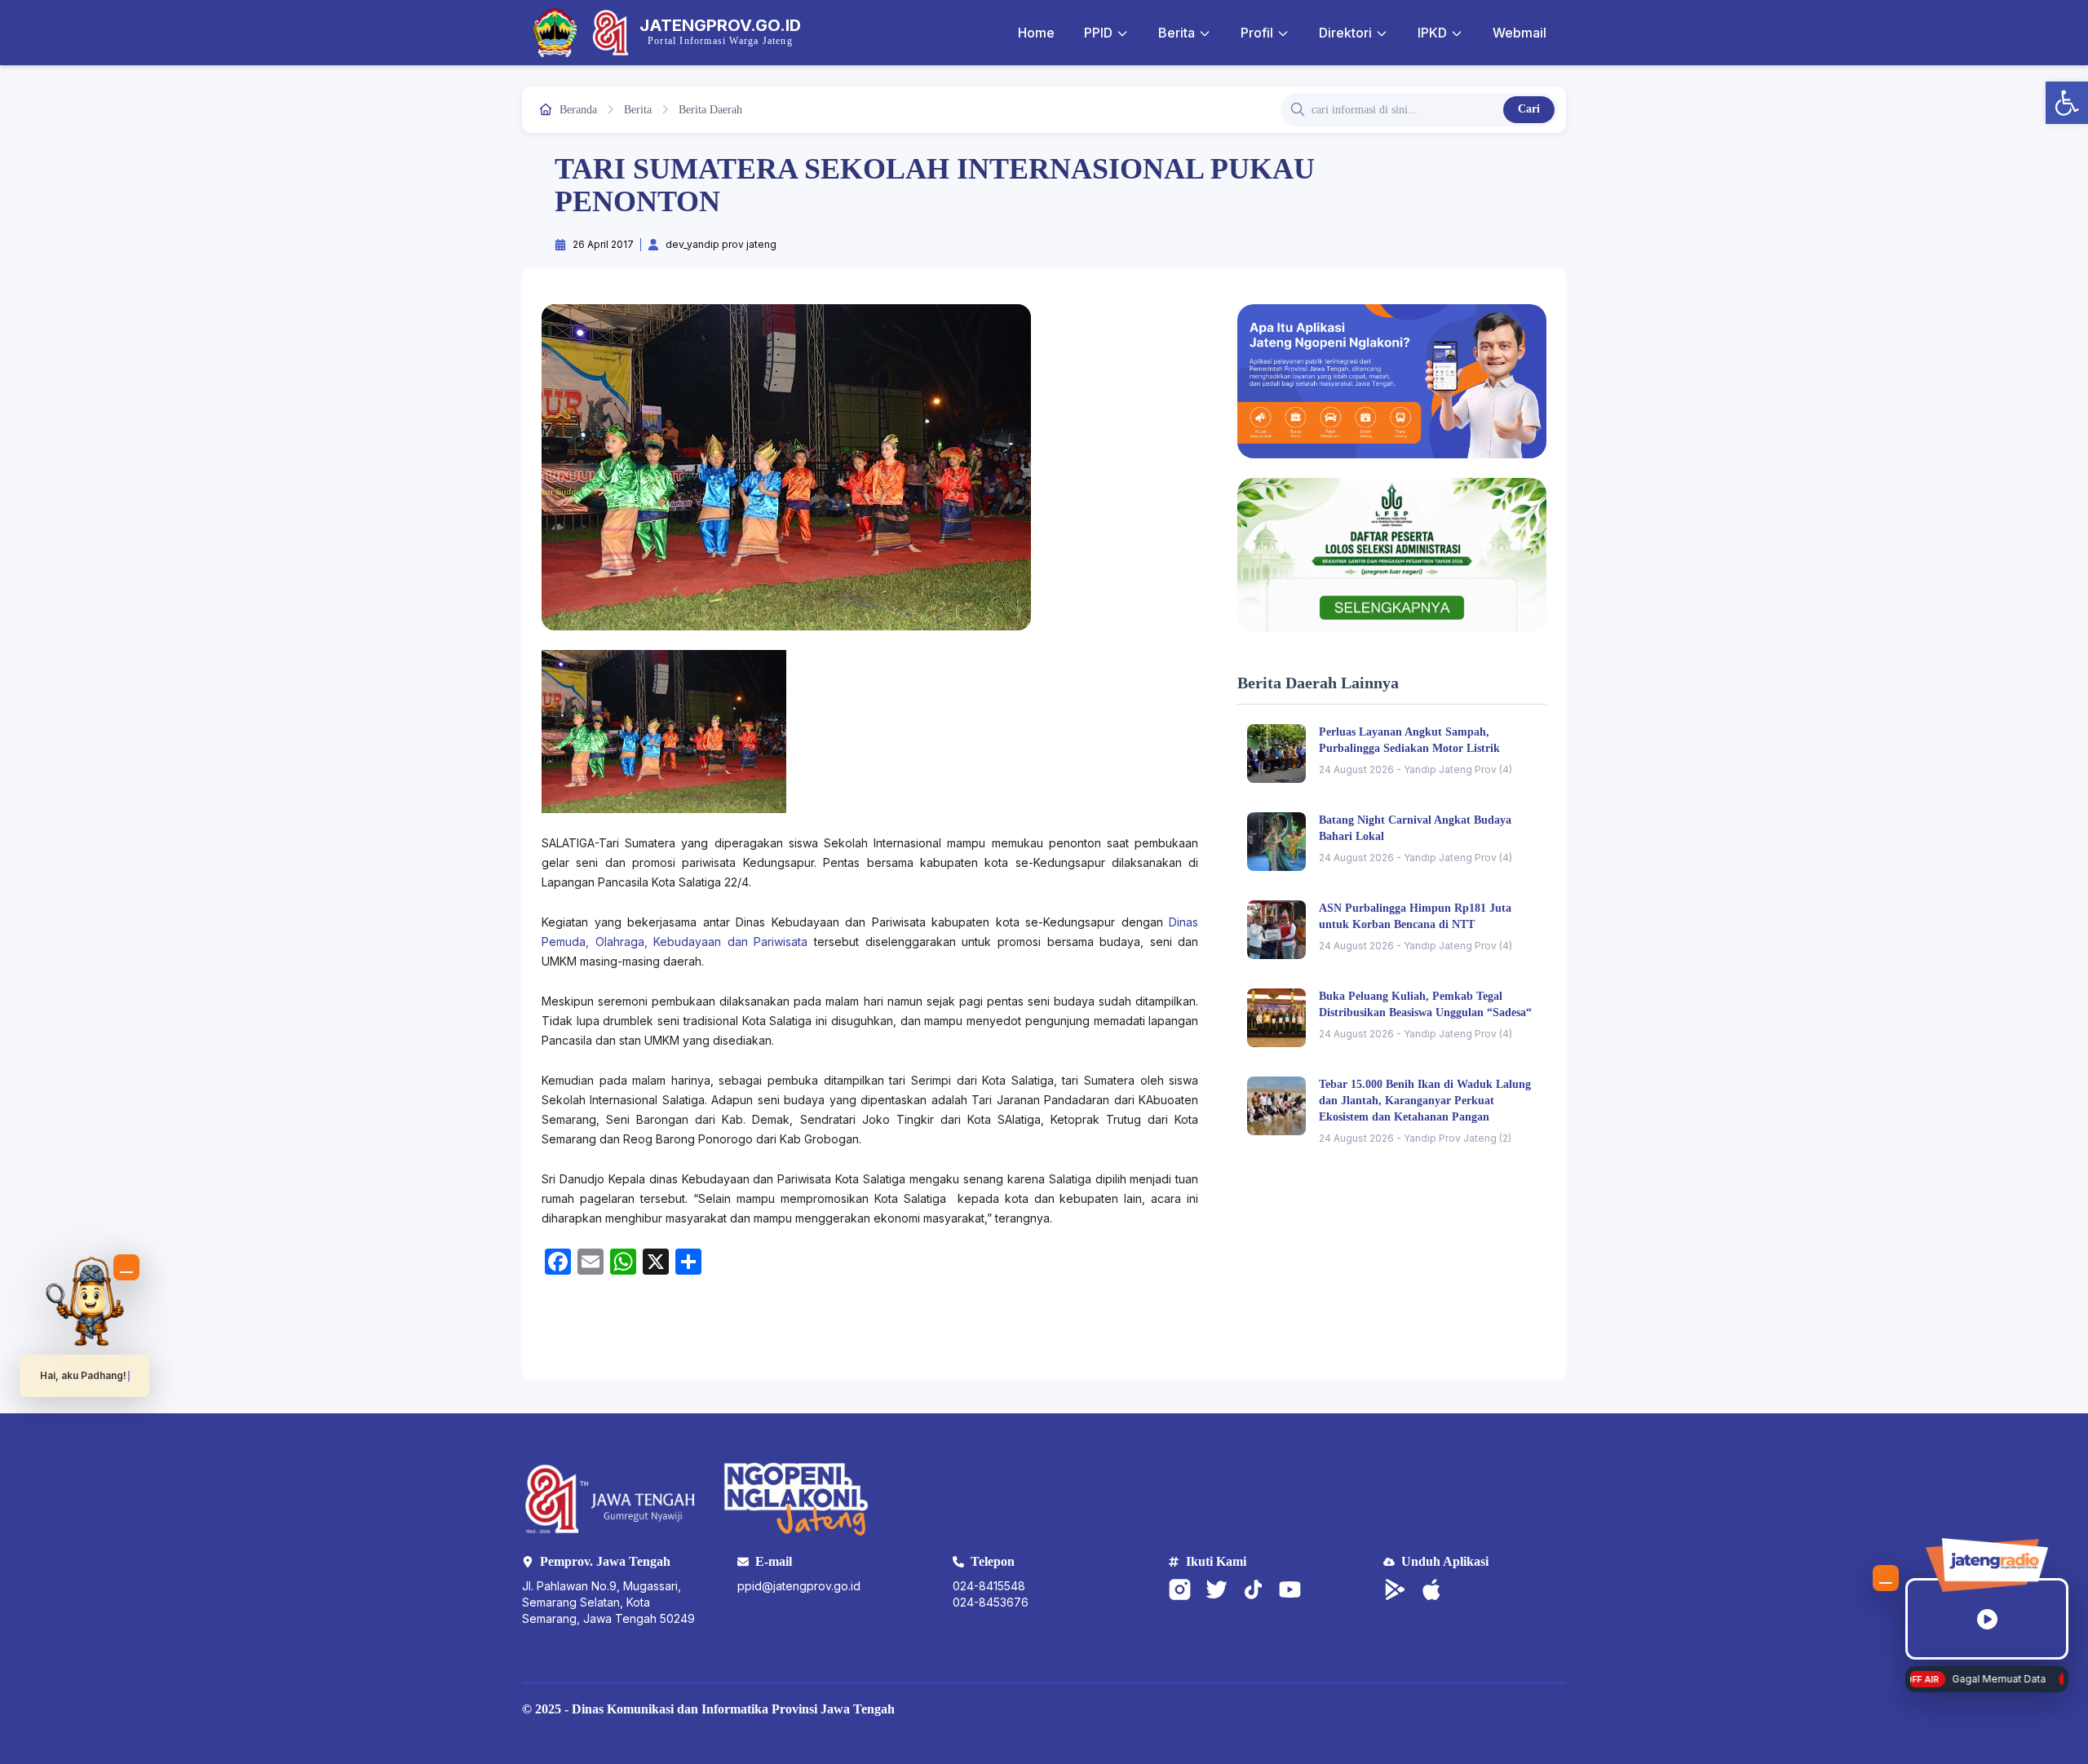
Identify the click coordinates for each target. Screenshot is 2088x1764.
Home (1036, 33)
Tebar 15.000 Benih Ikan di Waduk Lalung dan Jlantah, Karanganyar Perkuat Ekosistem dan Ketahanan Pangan (1425, 1101)
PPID (1098, 33)
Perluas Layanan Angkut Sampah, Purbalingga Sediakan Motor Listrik (1409, 740)
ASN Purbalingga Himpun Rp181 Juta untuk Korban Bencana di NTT (1415, 916)
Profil (1257, 33)
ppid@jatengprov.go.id (799, 1586)
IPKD (1432, 33)
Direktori (1345, 33)
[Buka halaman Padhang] (85, 1301)
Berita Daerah (710, 110)
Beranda (578, 110)
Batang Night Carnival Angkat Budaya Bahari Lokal (1415, 828)
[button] (2067, 103)
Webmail (1520, 33)
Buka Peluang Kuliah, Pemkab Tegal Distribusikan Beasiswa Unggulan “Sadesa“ (1425, 1004)
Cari (1529, 109)
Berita (1177, 33)
